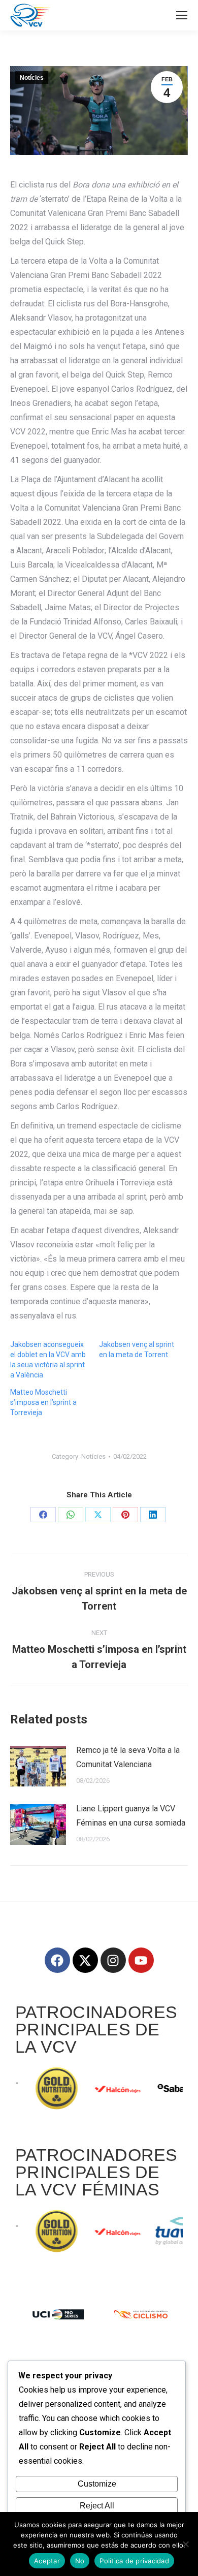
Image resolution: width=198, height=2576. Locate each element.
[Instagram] (113, 1960)
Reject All (97, 2506)
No (80, 2561)
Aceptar (47, 2561)
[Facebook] (43, 1515)
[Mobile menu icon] (182, 15)
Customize (97, 2484)
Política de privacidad (134, 2561)
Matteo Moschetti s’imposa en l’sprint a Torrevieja (43, 1402)
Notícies (32, 78)
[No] (185, 2544)
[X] (98, 1515)
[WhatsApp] (71, 1515)
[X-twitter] (85, 1960)
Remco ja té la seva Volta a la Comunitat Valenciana (128, 1757)
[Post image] (38, 1766)
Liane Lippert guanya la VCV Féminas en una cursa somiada (131, 1816)
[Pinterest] (125, 1515)
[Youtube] (141, 1960)
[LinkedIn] (153, 1515)
